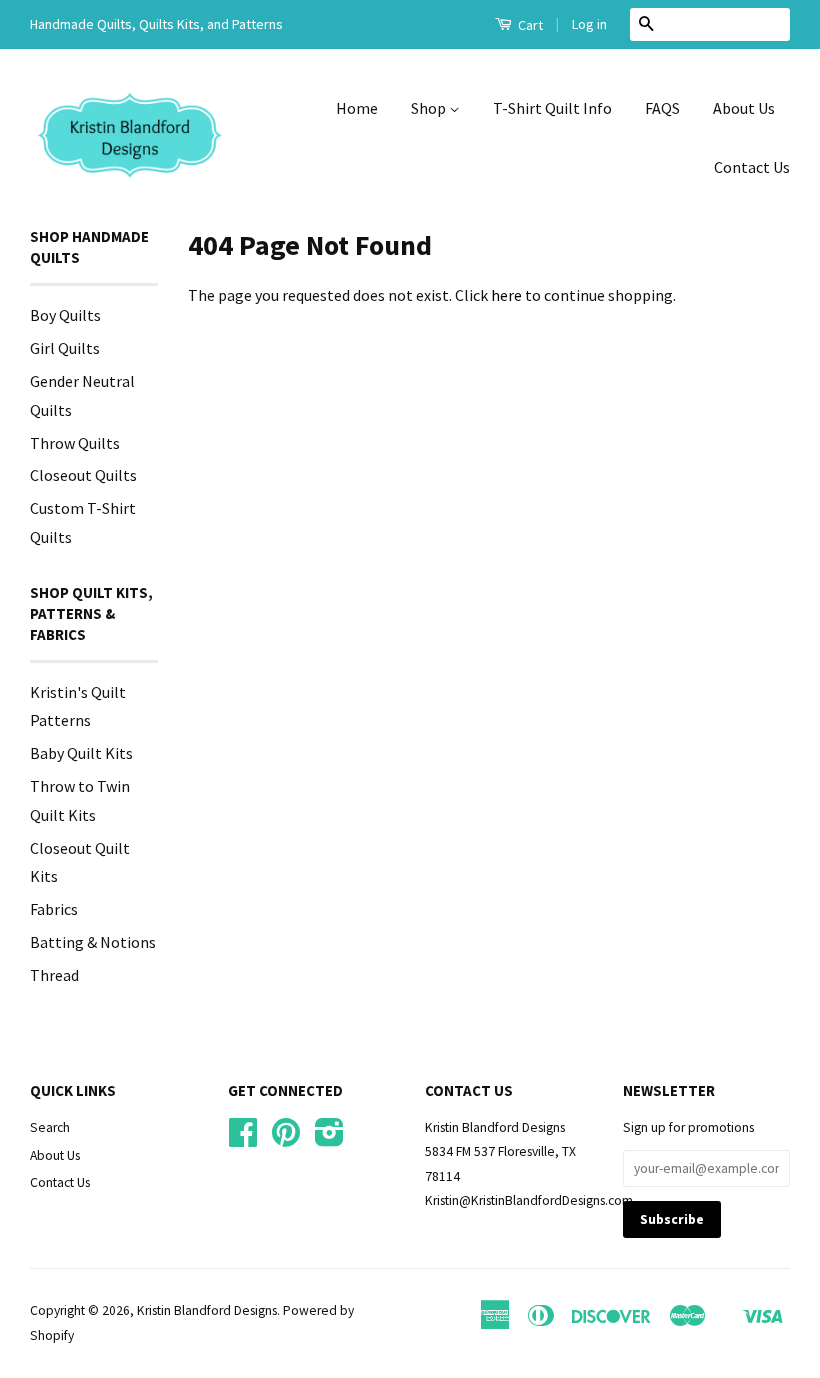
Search (50, 1127)
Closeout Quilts (83, 475)
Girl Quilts (65, 348)
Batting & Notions (93, 942)
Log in (589, 24)
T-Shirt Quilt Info (552, 108)
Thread (54, 975)
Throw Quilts (75, 443)
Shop (430, 108)
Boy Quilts (65, 315)
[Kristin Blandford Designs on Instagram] (329, 1139)
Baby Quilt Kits (81, 753)
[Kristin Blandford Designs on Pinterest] (286, 1139)
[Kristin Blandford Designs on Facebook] (243, 1139)
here (506, 295)
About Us (744, 108)
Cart (529, 25)
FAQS (662, 108)
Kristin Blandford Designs (207, 1310)
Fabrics (54, 909)
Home (357, 108)
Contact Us (752, 167)
